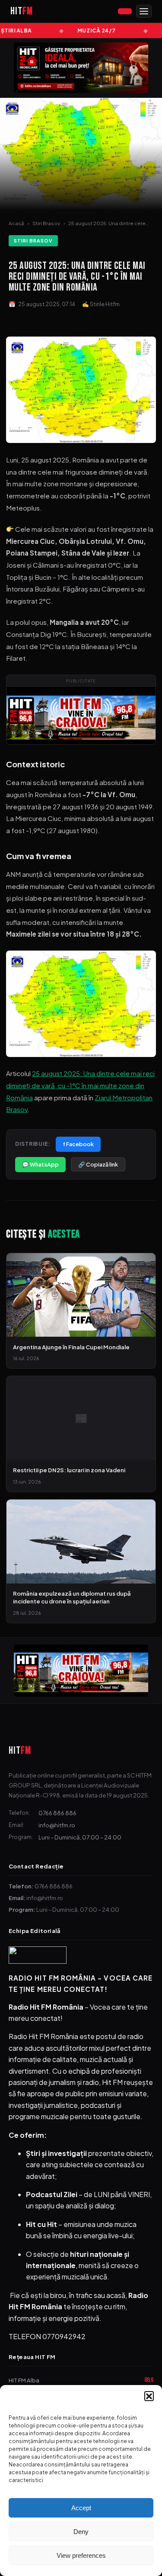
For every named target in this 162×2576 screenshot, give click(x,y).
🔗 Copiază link (98, 1164)
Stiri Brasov (46, 223)
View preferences (81, 2555)
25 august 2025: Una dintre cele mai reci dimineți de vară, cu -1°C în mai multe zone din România (80, 1085)
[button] (149, 2396)
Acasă (16, 223)
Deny (81, 2532)
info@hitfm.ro (57, 1825)
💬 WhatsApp (40, 1164)
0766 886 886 (57, 1813)
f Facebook (78, 1144)
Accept (81, 2508)
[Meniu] (144, 11)
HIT (20, 1750)
